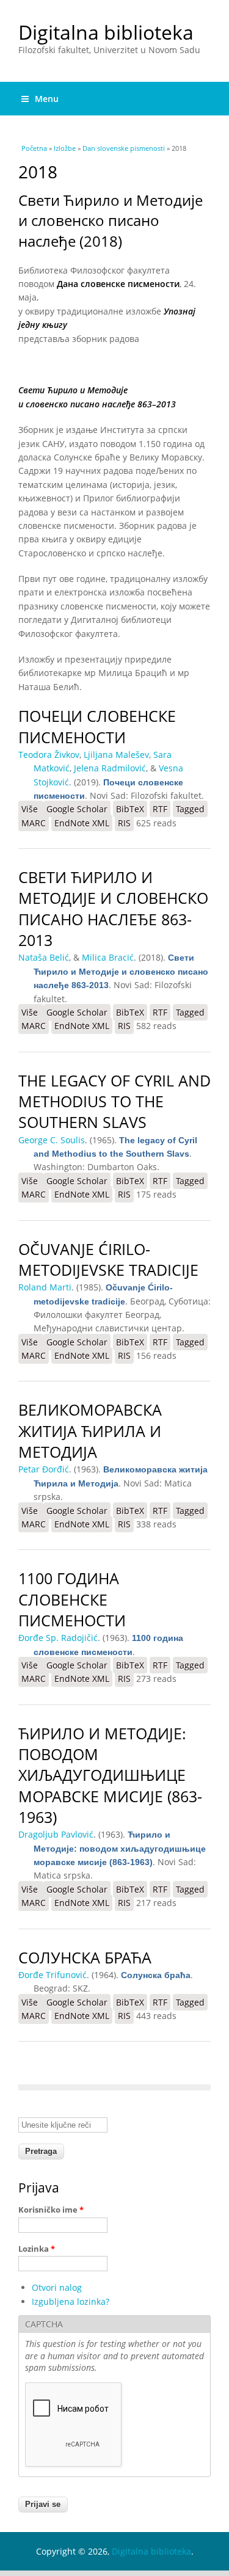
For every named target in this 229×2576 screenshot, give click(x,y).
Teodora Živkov (49, 755)
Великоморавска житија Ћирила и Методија (90, 1431)
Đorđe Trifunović (53, 1975)
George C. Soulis (52, 1140)
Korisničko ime (51, 2210)
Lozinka (37, 2249)
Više (32, 809)
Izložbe (65, 148)
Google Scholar (77, 809)
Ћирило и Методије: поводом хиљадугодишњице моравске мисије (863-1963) (110, 1775)
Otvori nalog (57, 2287)
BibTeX (130, 809)
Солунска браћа (85, 1958)
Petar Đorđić (44, 1469)
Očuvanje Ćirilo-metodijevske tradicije (108, 1260)
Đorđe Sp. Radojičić (58, 1638)
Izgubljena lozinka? (71, 2301)
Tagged (190, 809)
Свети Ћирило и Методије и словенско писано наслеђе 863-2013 (113, 909)
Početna (34, 148)
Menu (47, 99)
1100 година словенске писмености (72, 1599)
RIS (124, 823)
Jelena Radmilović (110, 768)
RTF (160, 809)
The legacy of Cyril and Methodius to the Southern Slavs (114, 1102)
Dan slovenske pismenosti (124, 148)
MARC (34, 823)
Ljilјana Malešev (116, 755)
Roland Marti (45, 1287)
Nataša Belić (44, 957)
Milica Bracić (108, 957)
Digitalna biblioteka (106, 32)
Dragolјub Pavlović (56, 1834)
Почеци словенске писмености (97, 726)
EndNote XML (82, 823)
